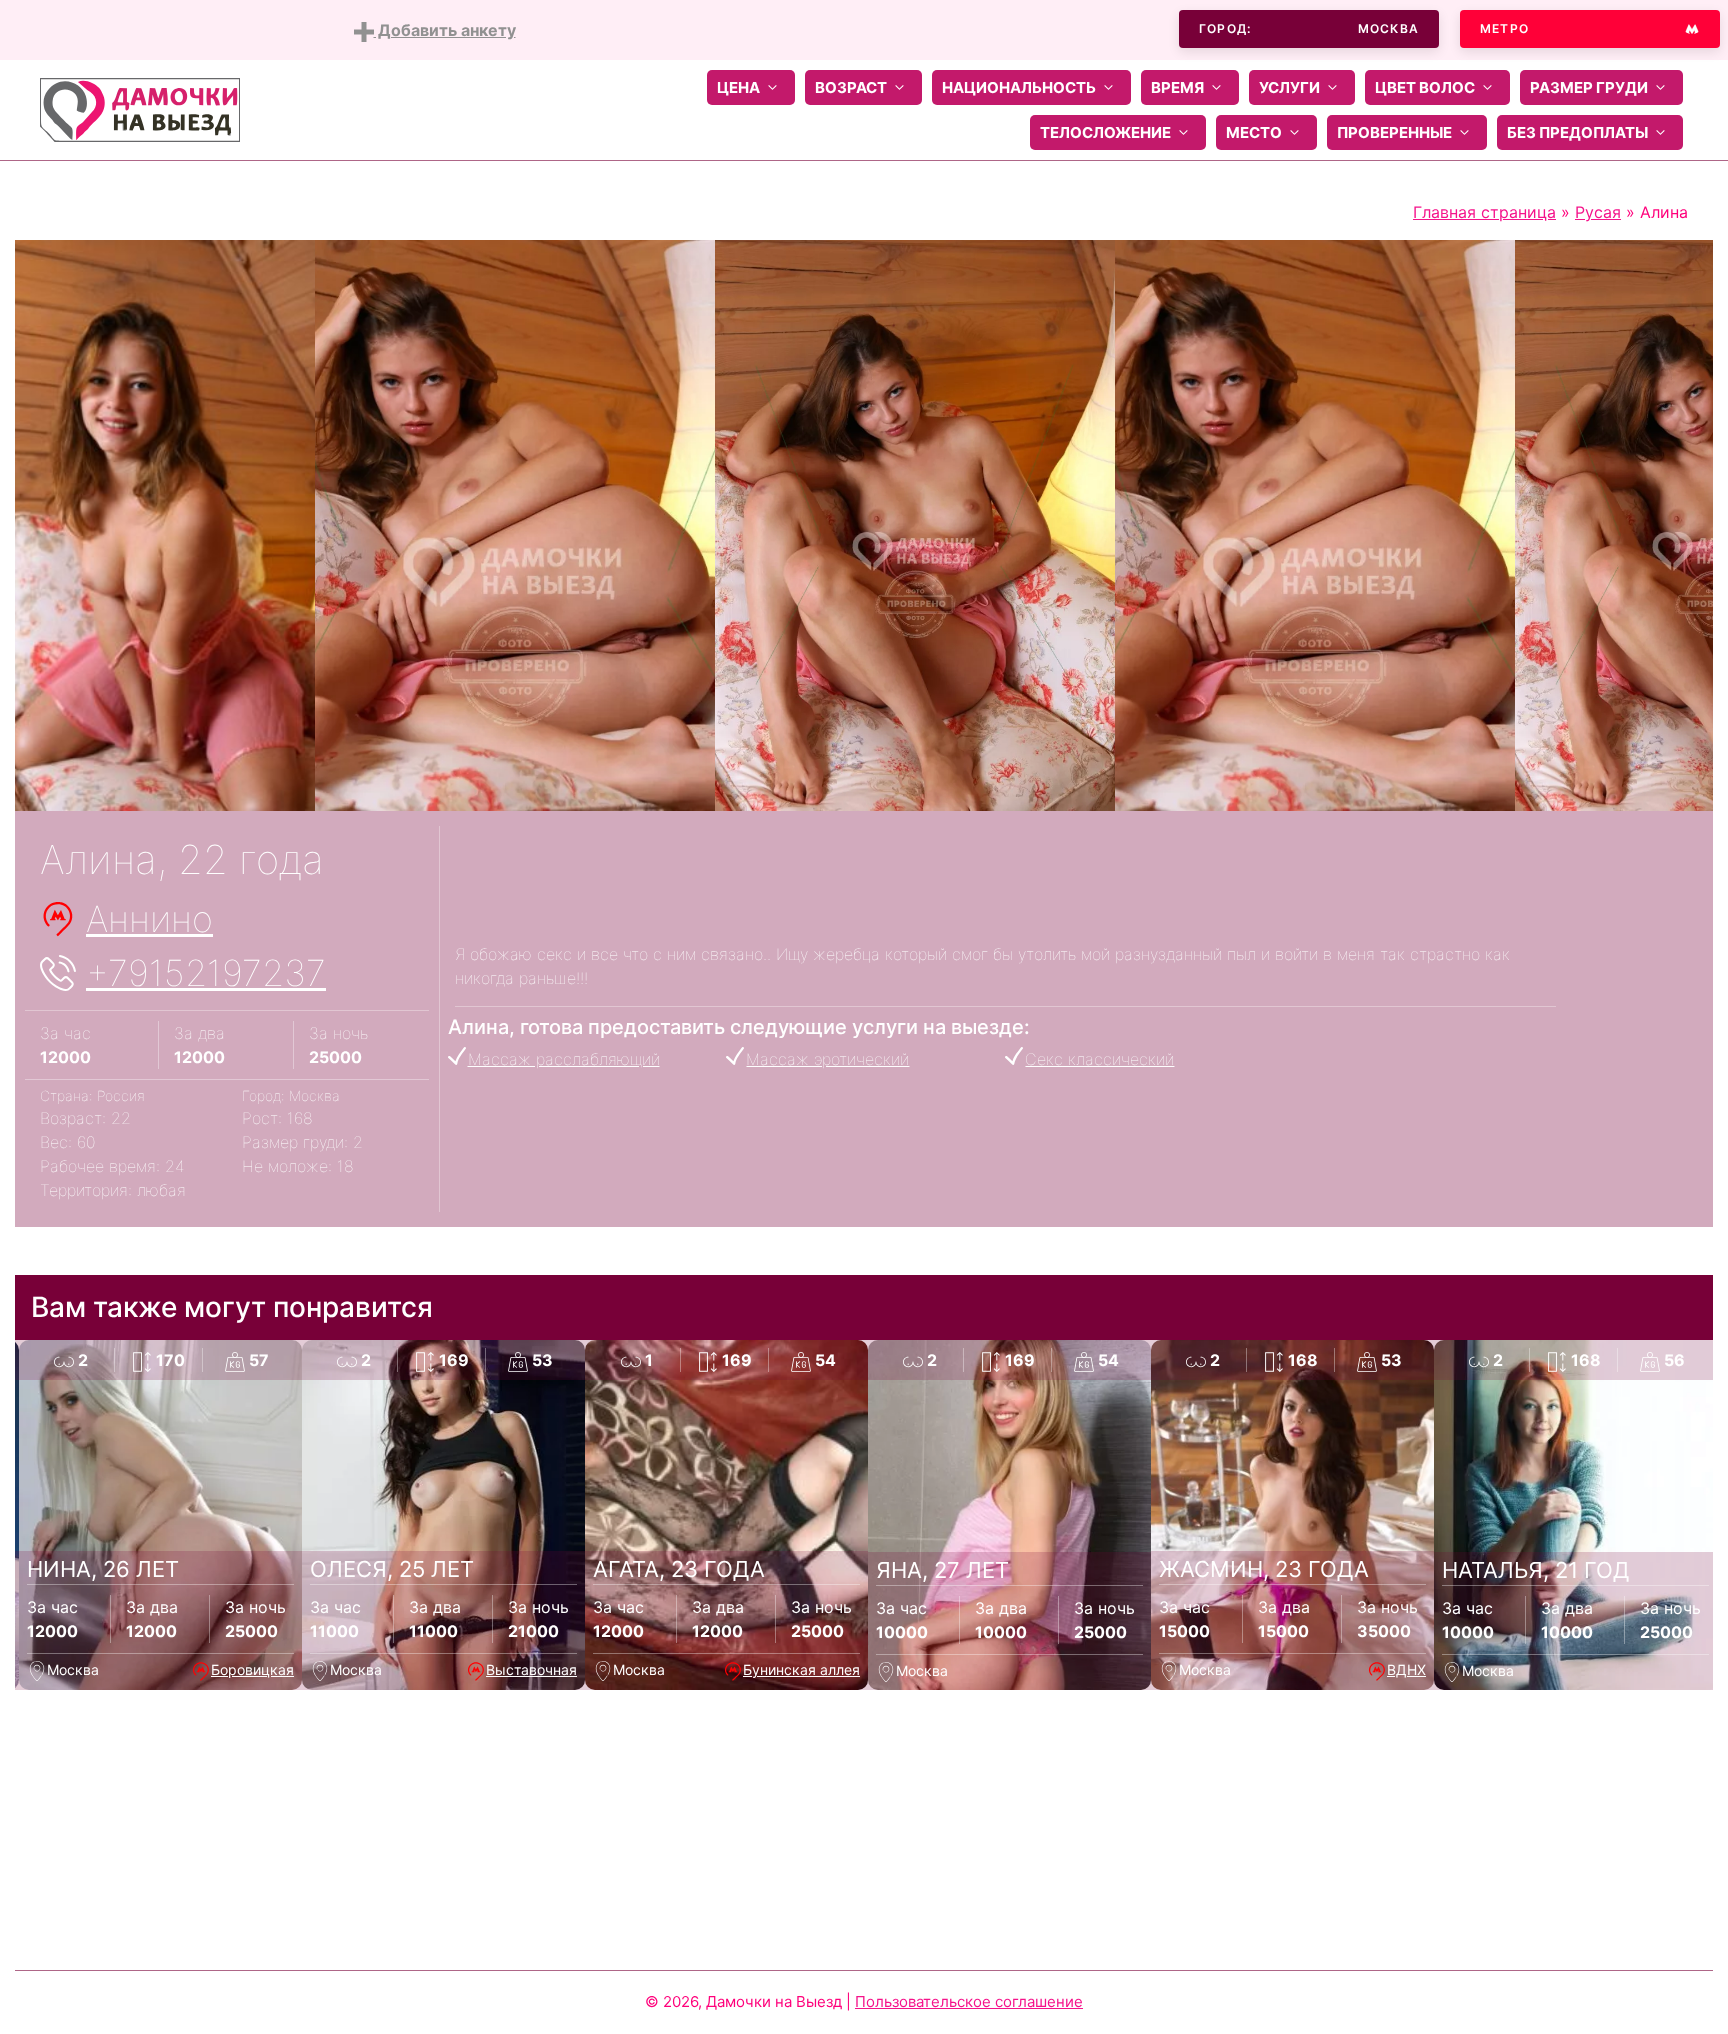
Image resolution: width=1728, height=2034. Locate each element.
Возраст (851, 87)
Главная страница (1484, 212)
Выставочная (531, 1669)
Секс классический (1099, 1059)
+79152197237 (206, 973)
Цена (738, 87)
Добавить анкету (445, 30)
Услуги (1289, 87)
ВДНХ (1406, 1669)
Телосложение (1105, 132)
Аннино (149, 919)
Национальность (1019, 87)
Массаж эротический (827, 1059)
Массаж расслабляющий (564, 1059)
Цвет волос (1425, 87)
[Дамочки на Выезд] (140, 108)
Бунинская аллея (801, 1669)
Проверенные (1394, 132)
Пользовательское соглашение (969, 2001)
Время (1177, 87)
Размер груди (1589, 87)
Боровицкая (252, 1669)
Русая (1598, 212)
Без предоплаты (1577, 132)
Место (1254, 132)
